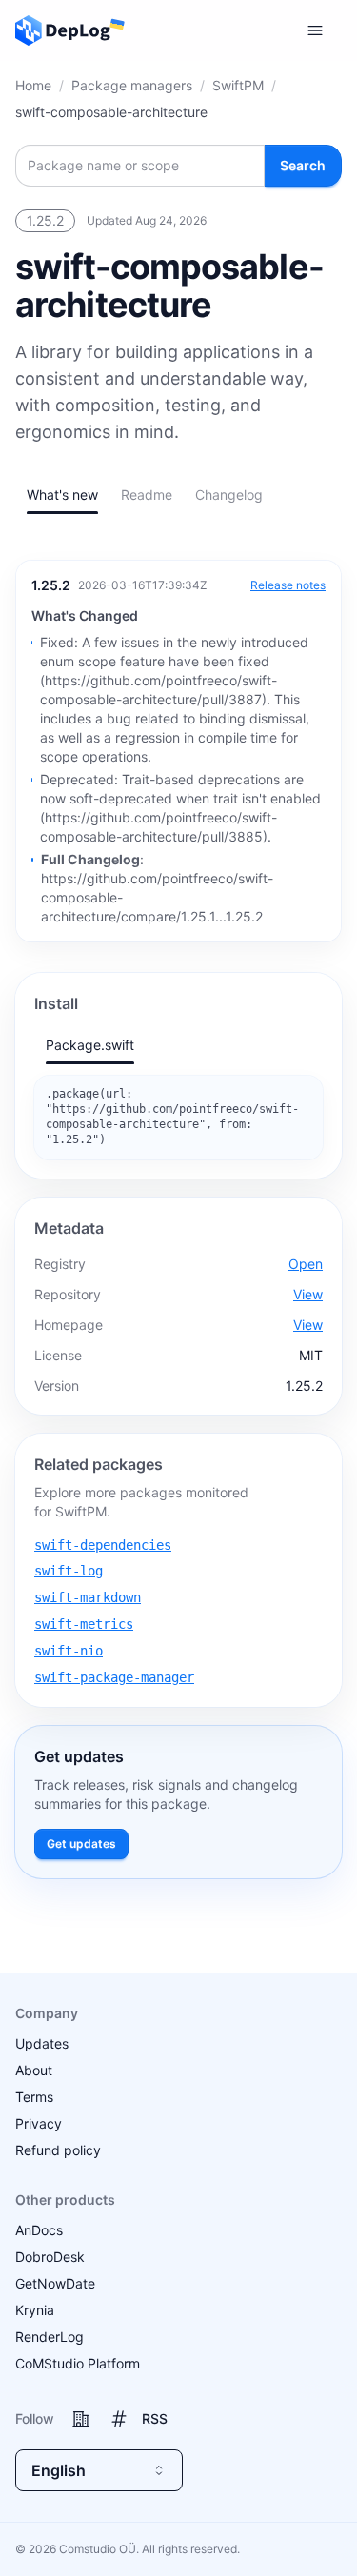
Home (33, 85)
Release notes (288, 585)
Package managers (132, 85)
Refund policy (58, 2150)
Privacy (39, 2123)
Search (303, 165)
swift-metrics (84, 1624)
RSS (155, 2418)
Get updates (81, 1843)
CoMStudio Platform (78, 2363)
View (308, 1294)
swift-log (69, 1571)
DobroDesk (50, 2257)
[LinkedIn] (81, 2419)
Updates (42, 2043)
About (34, 2070)
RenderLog (50, 2337)
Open (306, 1264)
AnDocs (39, 2230)
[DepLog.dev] (63, 30)
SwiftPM (238, 85)
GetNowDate (55, 2283)
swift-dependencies (103, 1545)
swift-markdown (88, 1597)
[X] (119, 2419)
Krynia (35, 2310)
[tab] (62, 495)
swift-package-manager (114, 1677)
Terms (34, 2097)
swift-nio (69, 1651)
